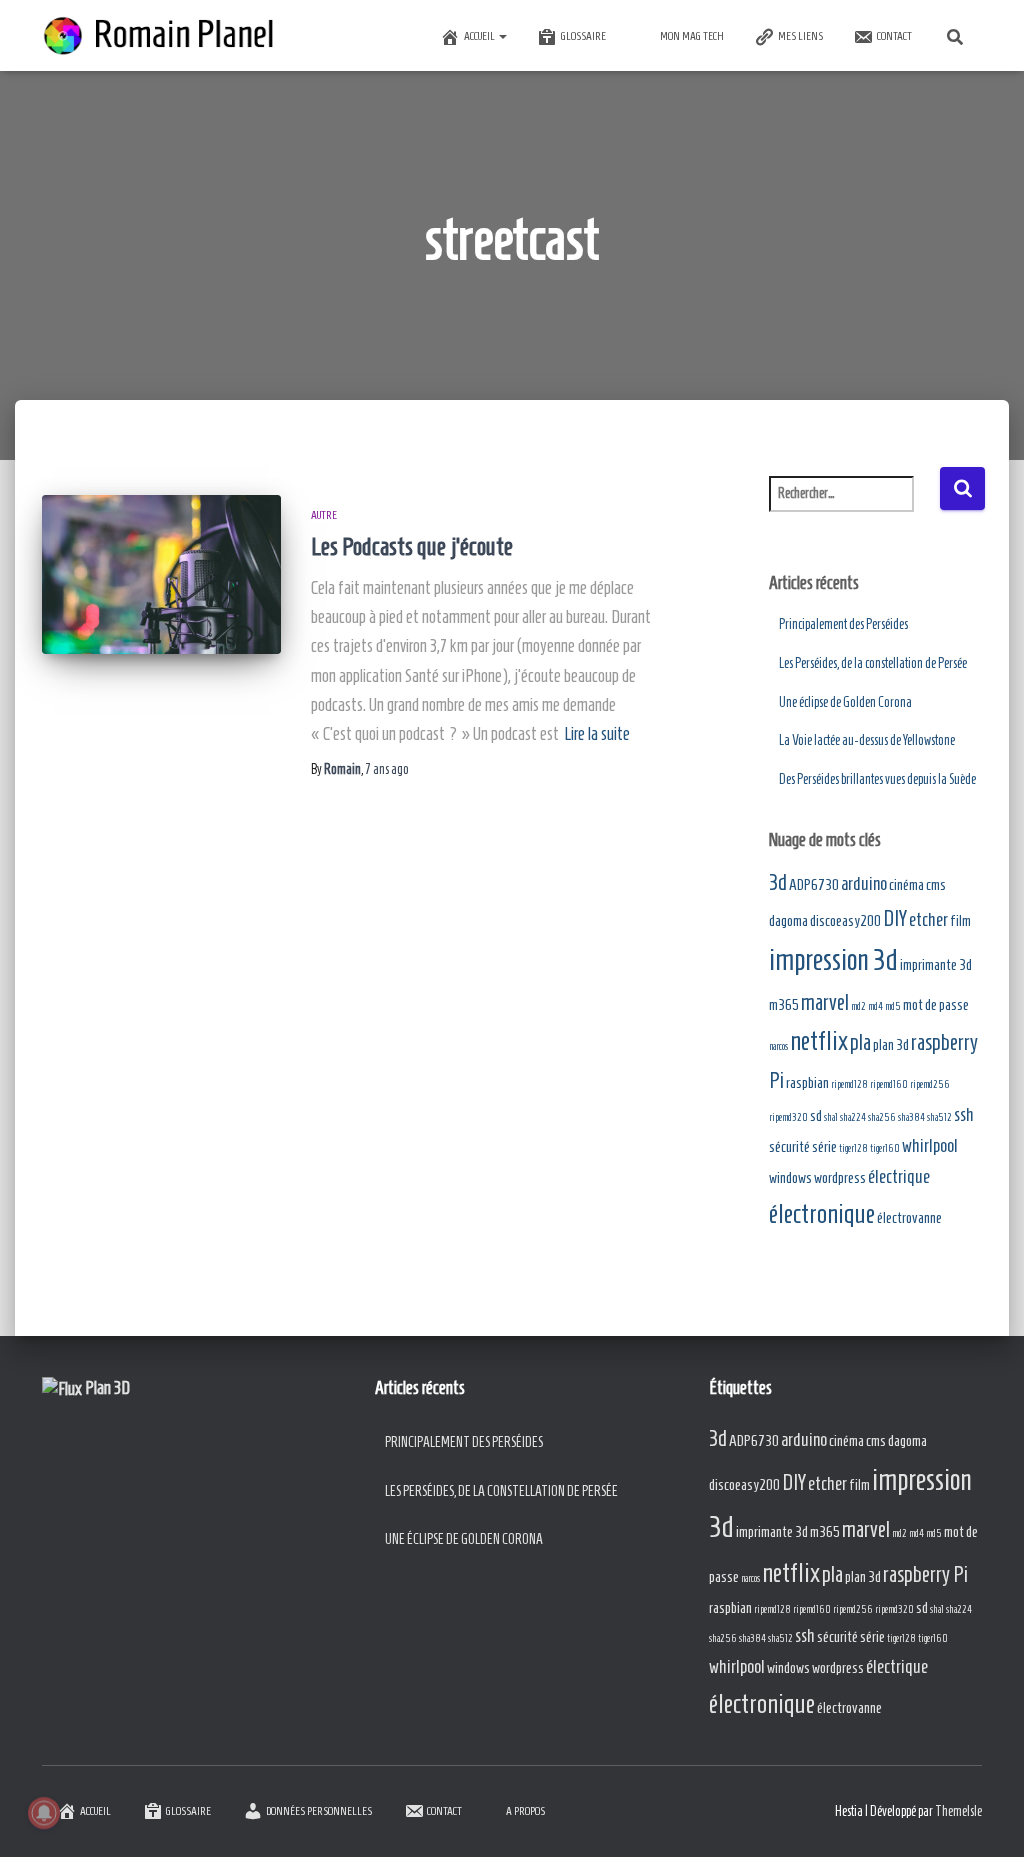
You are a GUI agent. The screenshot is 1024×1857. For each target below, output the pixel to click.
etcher (928, 919)
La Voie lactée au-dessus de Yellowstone (867, 740)
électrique (899, 1176)
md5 (893, 1006)
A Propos (525, 1810)
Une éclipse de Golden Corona (845, 702)
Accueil (480, 35)
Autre (324, 514)
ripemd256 (930, 1084)
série (824, 1146)
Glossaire (583, 35)
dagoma (788, 920)
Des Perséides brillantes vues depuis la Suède (877, 779)
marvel (825, 1002)
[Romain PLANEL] (161, 36)
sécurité (789, 1146)
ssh (964, 1114)
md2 (858, 1006)
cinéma (906, 884)
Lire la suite (597, 734)
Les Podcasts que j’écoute (412, 546)
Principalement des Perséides (843, 624)
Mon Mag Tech (692, 35)
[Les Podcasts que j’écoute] (161, 575)
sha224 (853, 1117)
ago (387, 769)
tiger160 (885, 1148)
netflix (819, 1040)
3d (778, 882)
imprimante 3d (936, 964)
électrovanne (909, 1217)
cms (936, 884)
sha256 (882, 1117)
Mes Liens (800, 35)
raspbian (807, 1082)
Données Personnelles (319, 1810)
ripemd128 (849, 1084)
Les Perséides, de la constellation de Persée (873, 663)
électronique (822, 1213)
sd (816, 1115)
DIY (895, 918)
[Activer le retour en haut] (984, 1817)
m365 (784, 1004)
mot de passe (936, 1004)
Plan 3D (107, 1388)
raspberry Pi (925, 1574)
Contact (894, 35)
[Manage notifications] (44, 1813)
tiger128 (853, 1148)
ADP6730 (814, 884)
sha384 (911, 1117)
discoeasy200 (845, 920)
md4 (875, 1006)
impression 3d (833, 960)
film (960, 920)
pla (860, 1042)
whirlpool (930, 1145)
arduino (864, 883)
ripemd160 (889, 1084)
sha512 (939, 1117)
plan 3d (891, 1044)
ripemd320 (788, 1117)
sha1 (831, 1117)
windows (790, 1177)
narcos (778, 1046)
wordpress (840, 1177)
